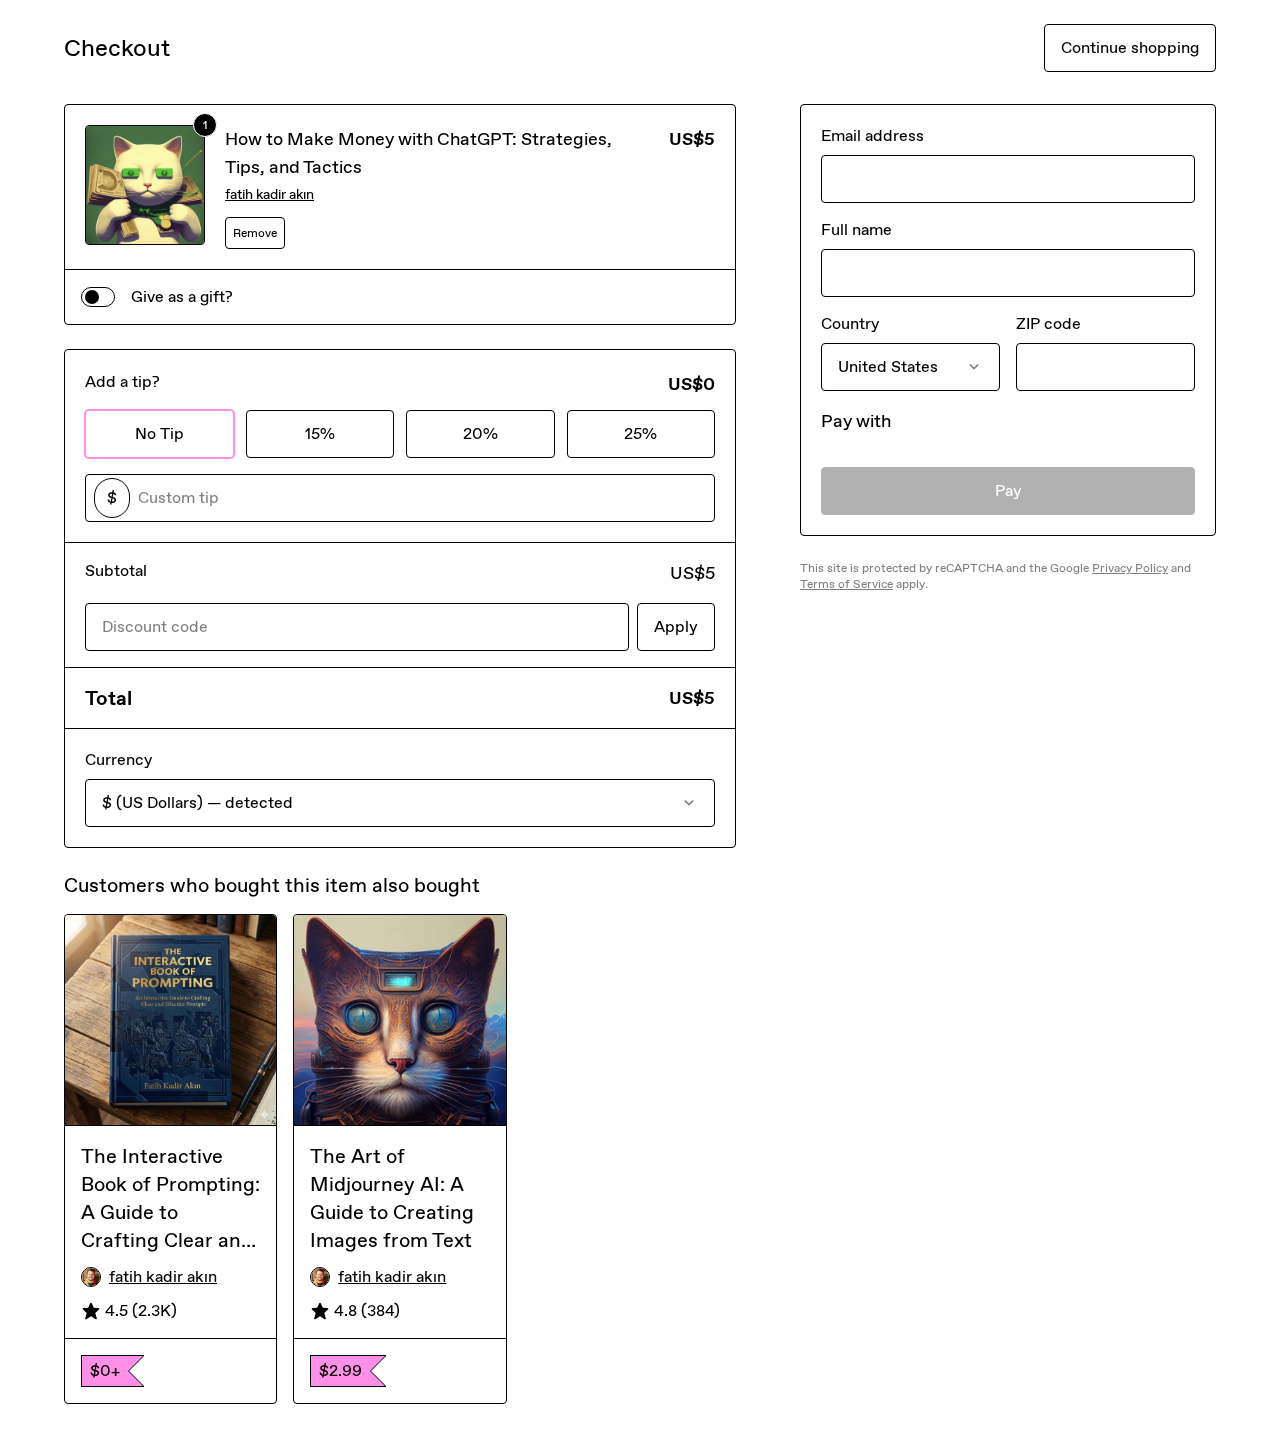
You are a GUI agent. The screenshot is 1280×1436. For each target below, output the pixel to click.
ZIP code (1048, 323)
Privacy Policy (1130, 568)
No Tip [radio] (159, 433)
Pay (1008, 490)
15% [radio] (320, 433)
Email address (872, 135)
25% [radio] (640, 433)
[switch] (98, 297)
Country (850, 323)
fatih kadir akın (269, 194)
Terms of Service (846, 584)
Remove (255, 233)
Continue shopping (1130, 47)
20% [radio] (480, 433)
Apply (676, 626)
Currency (118, 759)
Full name (856, 229)
